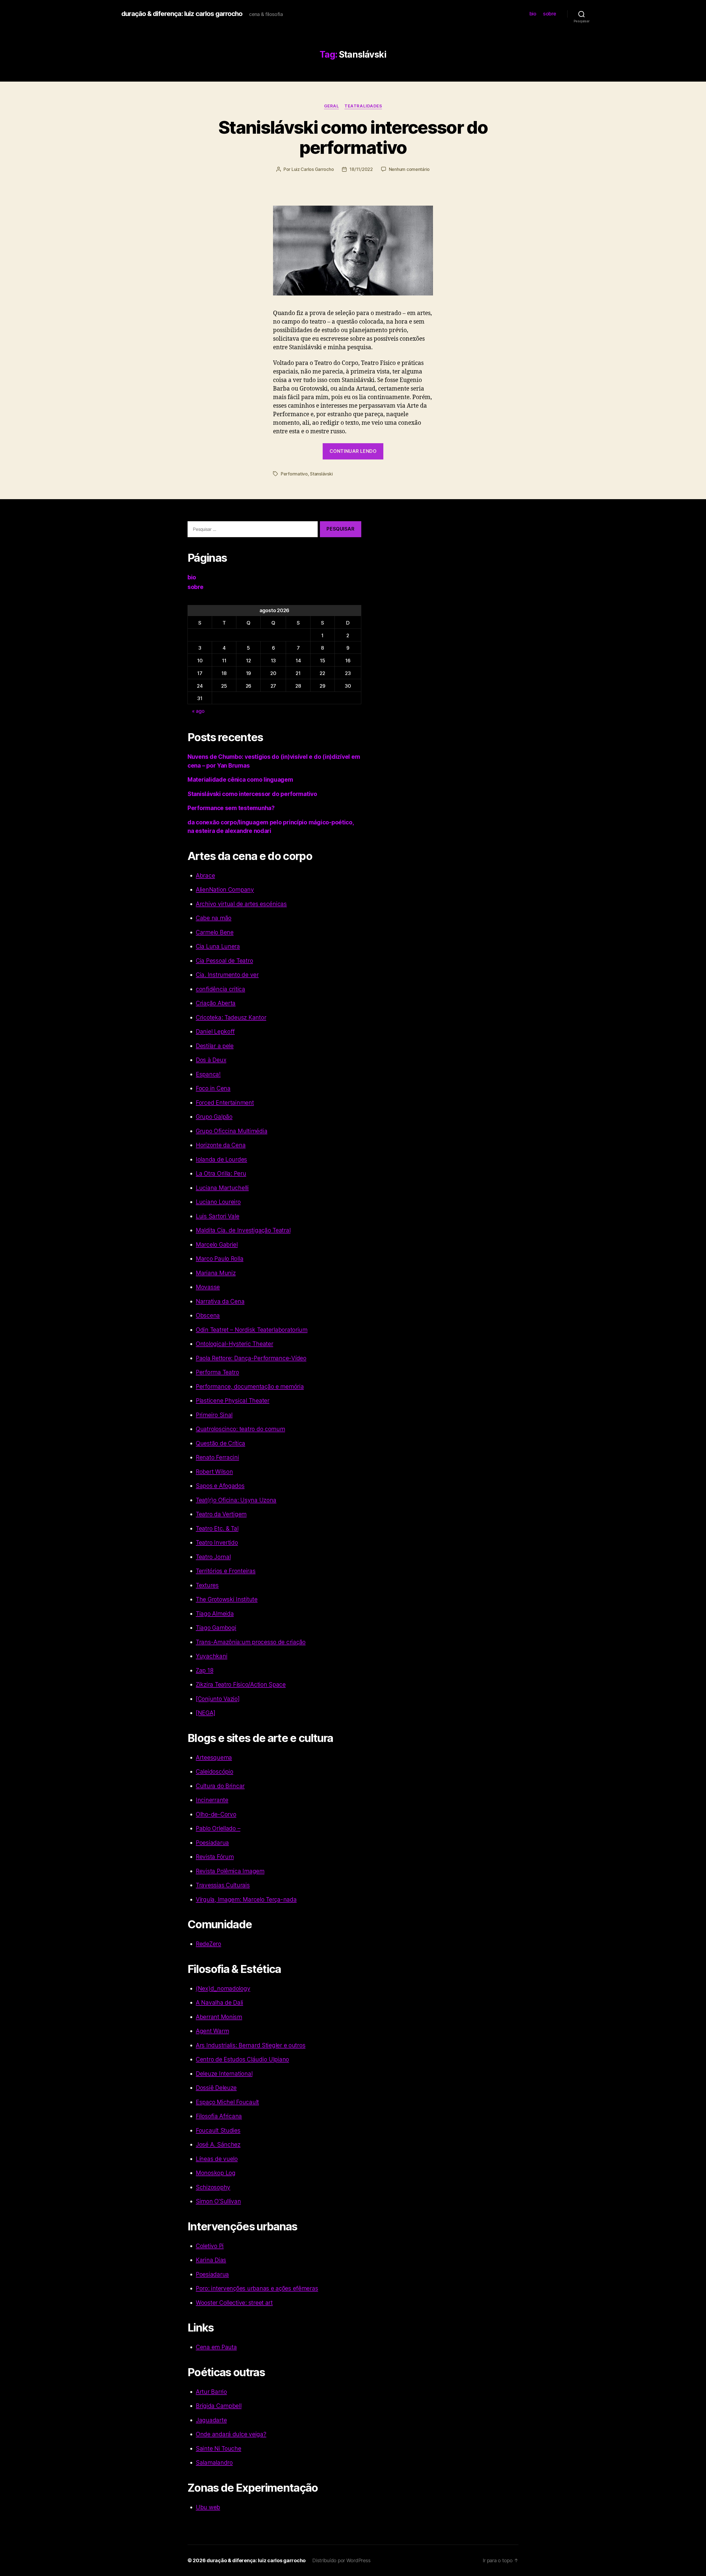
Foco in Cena (213, 1088)
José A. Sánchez (218, 2145)
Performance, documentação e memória (250, 1387)
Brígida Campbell (219, 2406)
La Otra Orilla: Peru (221, 1173)
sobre (550, 14)
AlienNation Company (225, 890)
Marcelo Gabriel (217, 1245)
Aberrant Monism (219, 2017)
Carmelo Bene (215, 932)
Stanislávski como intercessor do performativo (353, 137)
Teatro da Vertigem (221, 1514)
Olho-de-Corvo (216, 1814)
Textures (207, 1585)
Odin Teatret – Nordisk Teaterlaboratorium (252, 1330)
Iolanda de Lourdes (221, 1159)
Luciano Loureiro (218, 1202)
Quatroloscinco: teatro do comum (240, 1429)
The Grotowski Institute (227, 1599)
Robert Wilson (214, 1472)
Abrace (205, 876)
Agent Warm (212, 2031)
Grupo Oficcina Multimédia (232, 1131)
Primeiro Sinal (214, 1415)
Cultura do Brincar (220, 1786)
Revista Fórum (215, 1857)
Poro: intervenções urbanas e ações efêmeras (257, 2288)
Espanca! (208, 1074)
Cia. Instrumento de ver (227, 975)
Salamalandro (214, 2463)
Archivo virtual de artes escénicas (241, 904)
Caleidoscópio (215, 1772)
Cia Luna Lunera (218, 946)
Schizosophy (213, 2187)
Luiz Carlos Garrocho (313, 169)
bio (533, 14)
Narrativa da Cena (220, 1301)
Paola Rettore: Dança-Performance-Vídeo (251, 1358)
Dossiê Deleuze (216, 2088)
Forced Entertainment (225, 1103)
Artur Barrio (211, 2392)
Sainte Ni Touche (219, 2449)
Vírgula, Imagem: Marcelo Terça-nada (246, 1899)
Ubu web (208, 2507)
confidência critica (220, 989)
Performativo (294, 474)
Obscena (208, 1315)
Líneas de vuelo (217, 2159)
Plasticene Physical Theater (233, 1401)
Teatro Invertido (217, 1543)
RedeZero (208, 1944)
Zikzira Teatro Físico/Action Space (241, 1684)
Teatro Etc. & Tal (217, 1528)
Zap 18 (204, 1670)
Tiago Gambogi (216, 1628)
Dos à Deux (211, 1060)
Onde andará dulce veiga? (231, 2434)
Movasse (208, 1287)
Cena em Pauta (216, 2347)
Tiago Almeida (215, 1614)
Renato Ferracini (217, 1457)
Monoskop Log (216, 2173)
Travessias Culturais (223, 1885)
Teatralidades (363, 106)
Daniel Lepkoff (215, 1032)
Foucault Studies (218, 2130)
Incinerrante (212, 1800)
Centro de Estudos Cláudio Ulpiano (242, 2059)
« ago (198, 711)
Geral (332, 106)
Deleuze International (224, 2074)
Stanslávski (321, 474)
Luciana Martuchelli (222, 1188)
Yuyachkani (212, 1656)
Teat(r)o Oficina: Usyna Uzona (236, 1500)
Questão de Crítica (220, 1443)
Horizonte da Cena (221, 1145)
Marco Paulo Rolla (220, 1259)
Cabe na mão (214, 918)
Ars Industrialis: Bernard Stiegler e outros (251, 2045)
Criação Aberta (216, 1003)
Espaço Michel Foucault (227, 2102)
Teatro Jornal (213, 1557)
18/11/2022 (361, 169)
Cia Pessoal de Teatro (224, 961)
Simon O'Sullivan (218, 2201)
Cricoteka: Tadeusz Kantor (231, 1017)
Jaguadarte (211, 2420)
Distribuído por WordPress (341, 2560)
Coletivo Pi (210, 2246)
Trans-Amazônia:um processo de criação (251, 1642)
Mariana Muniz (216, 1273)
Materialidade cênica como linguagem (240, 780)
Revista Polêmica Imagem (230, 1871)
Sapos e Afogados (220, 1486)
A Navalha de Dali (219, 2003)
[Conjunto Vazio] (218, 1699)
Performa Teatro (217, 1372)
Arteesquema (214, 1758)
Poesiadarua (212, 1843)
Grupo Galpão (214, 1117)
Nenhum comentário (409, 169)
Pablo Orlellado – (218, 1828)
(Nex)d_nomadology (223, 1989)
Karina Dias (211, 2260)
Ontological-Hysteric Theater (234, 1344)
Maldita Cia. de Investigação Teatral (243, 1230)
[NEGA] (205, 1713)
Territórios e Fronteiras (226, 1571)
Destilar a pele (215, 1046)
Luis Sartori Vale (217, 1216)
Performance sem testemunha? (231, 808)
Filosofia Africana (219, 2116)
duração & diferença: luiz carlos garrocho (182, 14)
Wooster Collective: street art (234, 2303)
